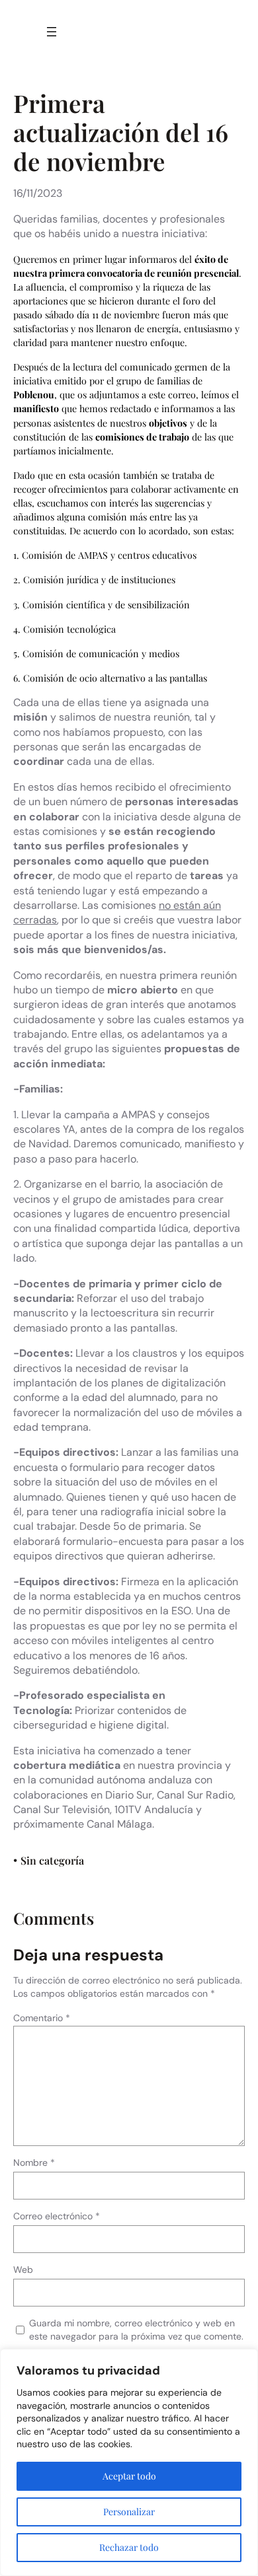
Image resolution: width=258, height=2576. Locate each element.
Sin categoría (52, 1860)
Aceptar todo (129, 2476)
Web (23, 2270)
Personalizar (129, 2512)
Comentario (42, 2018)
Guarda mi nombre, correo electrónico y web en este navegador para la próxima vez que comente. (136, 2330)
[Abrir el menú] (52, 32)
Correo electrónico (57, 2216)
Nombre (34, 2163)
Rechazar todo (129, 2547)
